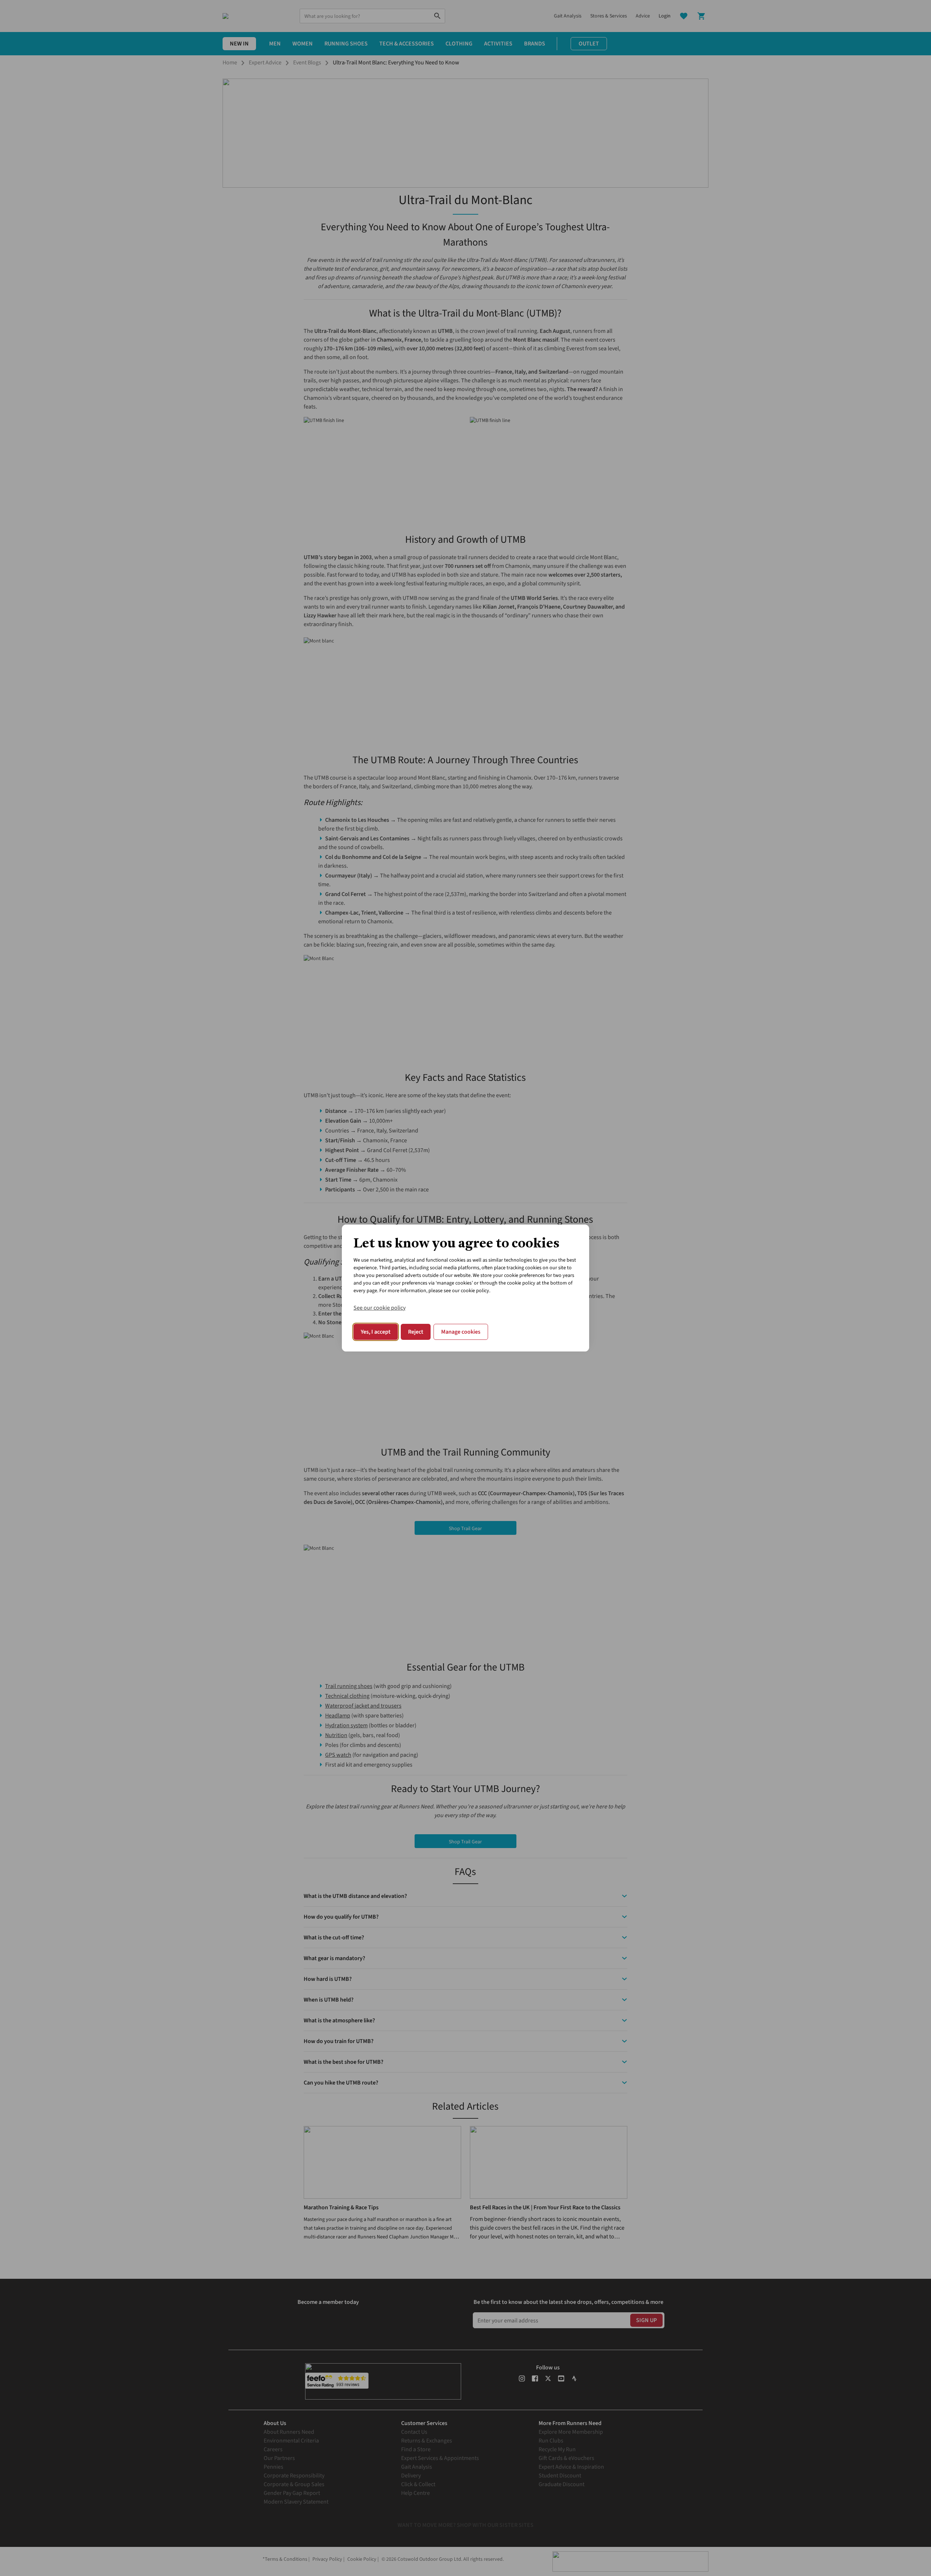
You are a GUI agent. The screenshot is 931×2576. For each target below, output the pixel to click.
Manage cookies (461, 1332)
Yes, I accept (376, 1332)
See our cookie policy (379, 1308)
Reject (416, 1332)
